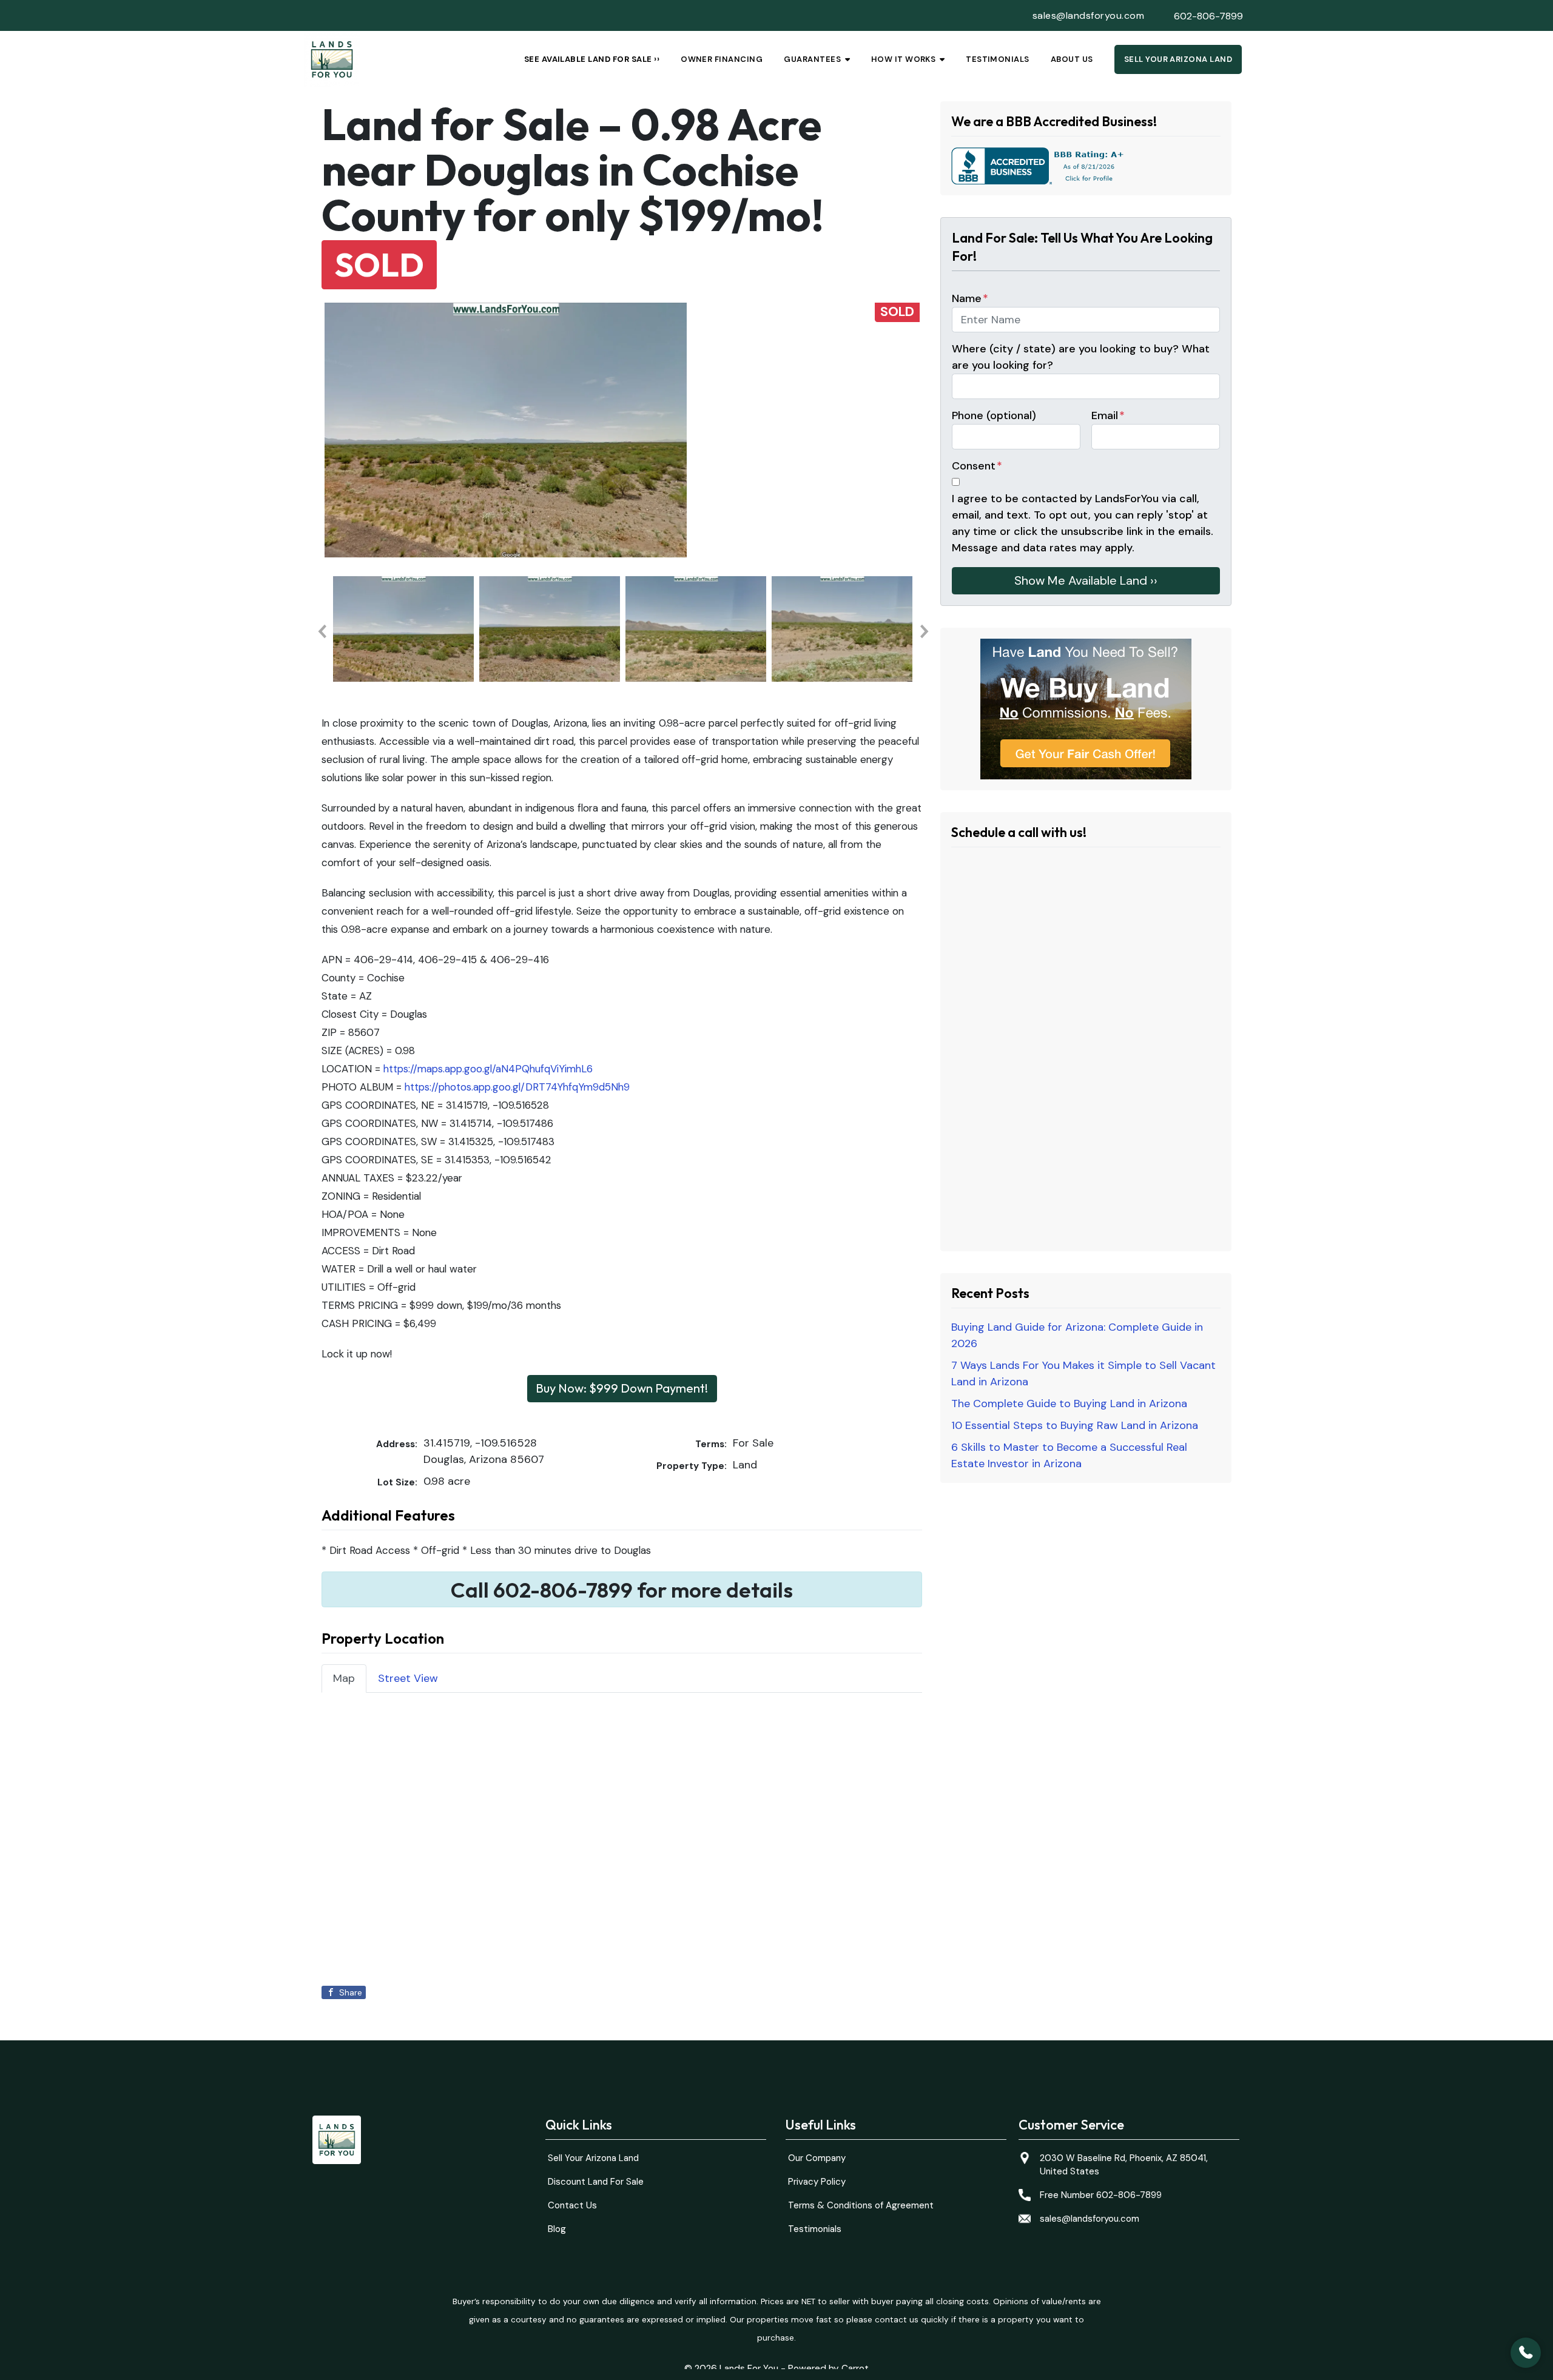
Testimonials (998, 59)
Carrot (855, 2368)
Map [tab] (344, 1678)
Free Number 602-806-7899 (1101, 2195)
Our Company (817, 2158)
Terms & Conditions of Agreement (861, 2205)
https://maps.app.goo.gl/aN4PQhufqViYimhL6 (488, 1069)
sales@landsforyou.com (1088, 15)
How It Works (904, 59)
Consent (977, 466)
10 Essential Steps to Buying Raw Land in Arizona (1075, 1425)
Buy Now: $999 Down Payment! (622, 1388)
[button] (322, 631)
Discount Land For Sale (596, 2182)
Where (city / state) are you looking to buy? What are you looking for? (1081, 357)
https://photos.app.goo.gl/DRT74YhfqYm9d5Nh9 (517, 1087)
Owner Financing (722, 59)
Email (1108, 415)
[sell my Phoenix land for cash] (1086, 709)
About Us (1072, 59)
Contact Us (572, 2205)
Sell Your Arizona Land (1178, 59)
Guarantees (812, 59)
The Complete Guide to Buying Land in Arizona (1069, 1403)
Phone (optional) (994, 415)
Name (970, 298)
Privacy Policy (817, 2182)
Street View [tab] (408, 1678)
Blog (557, 2229)
